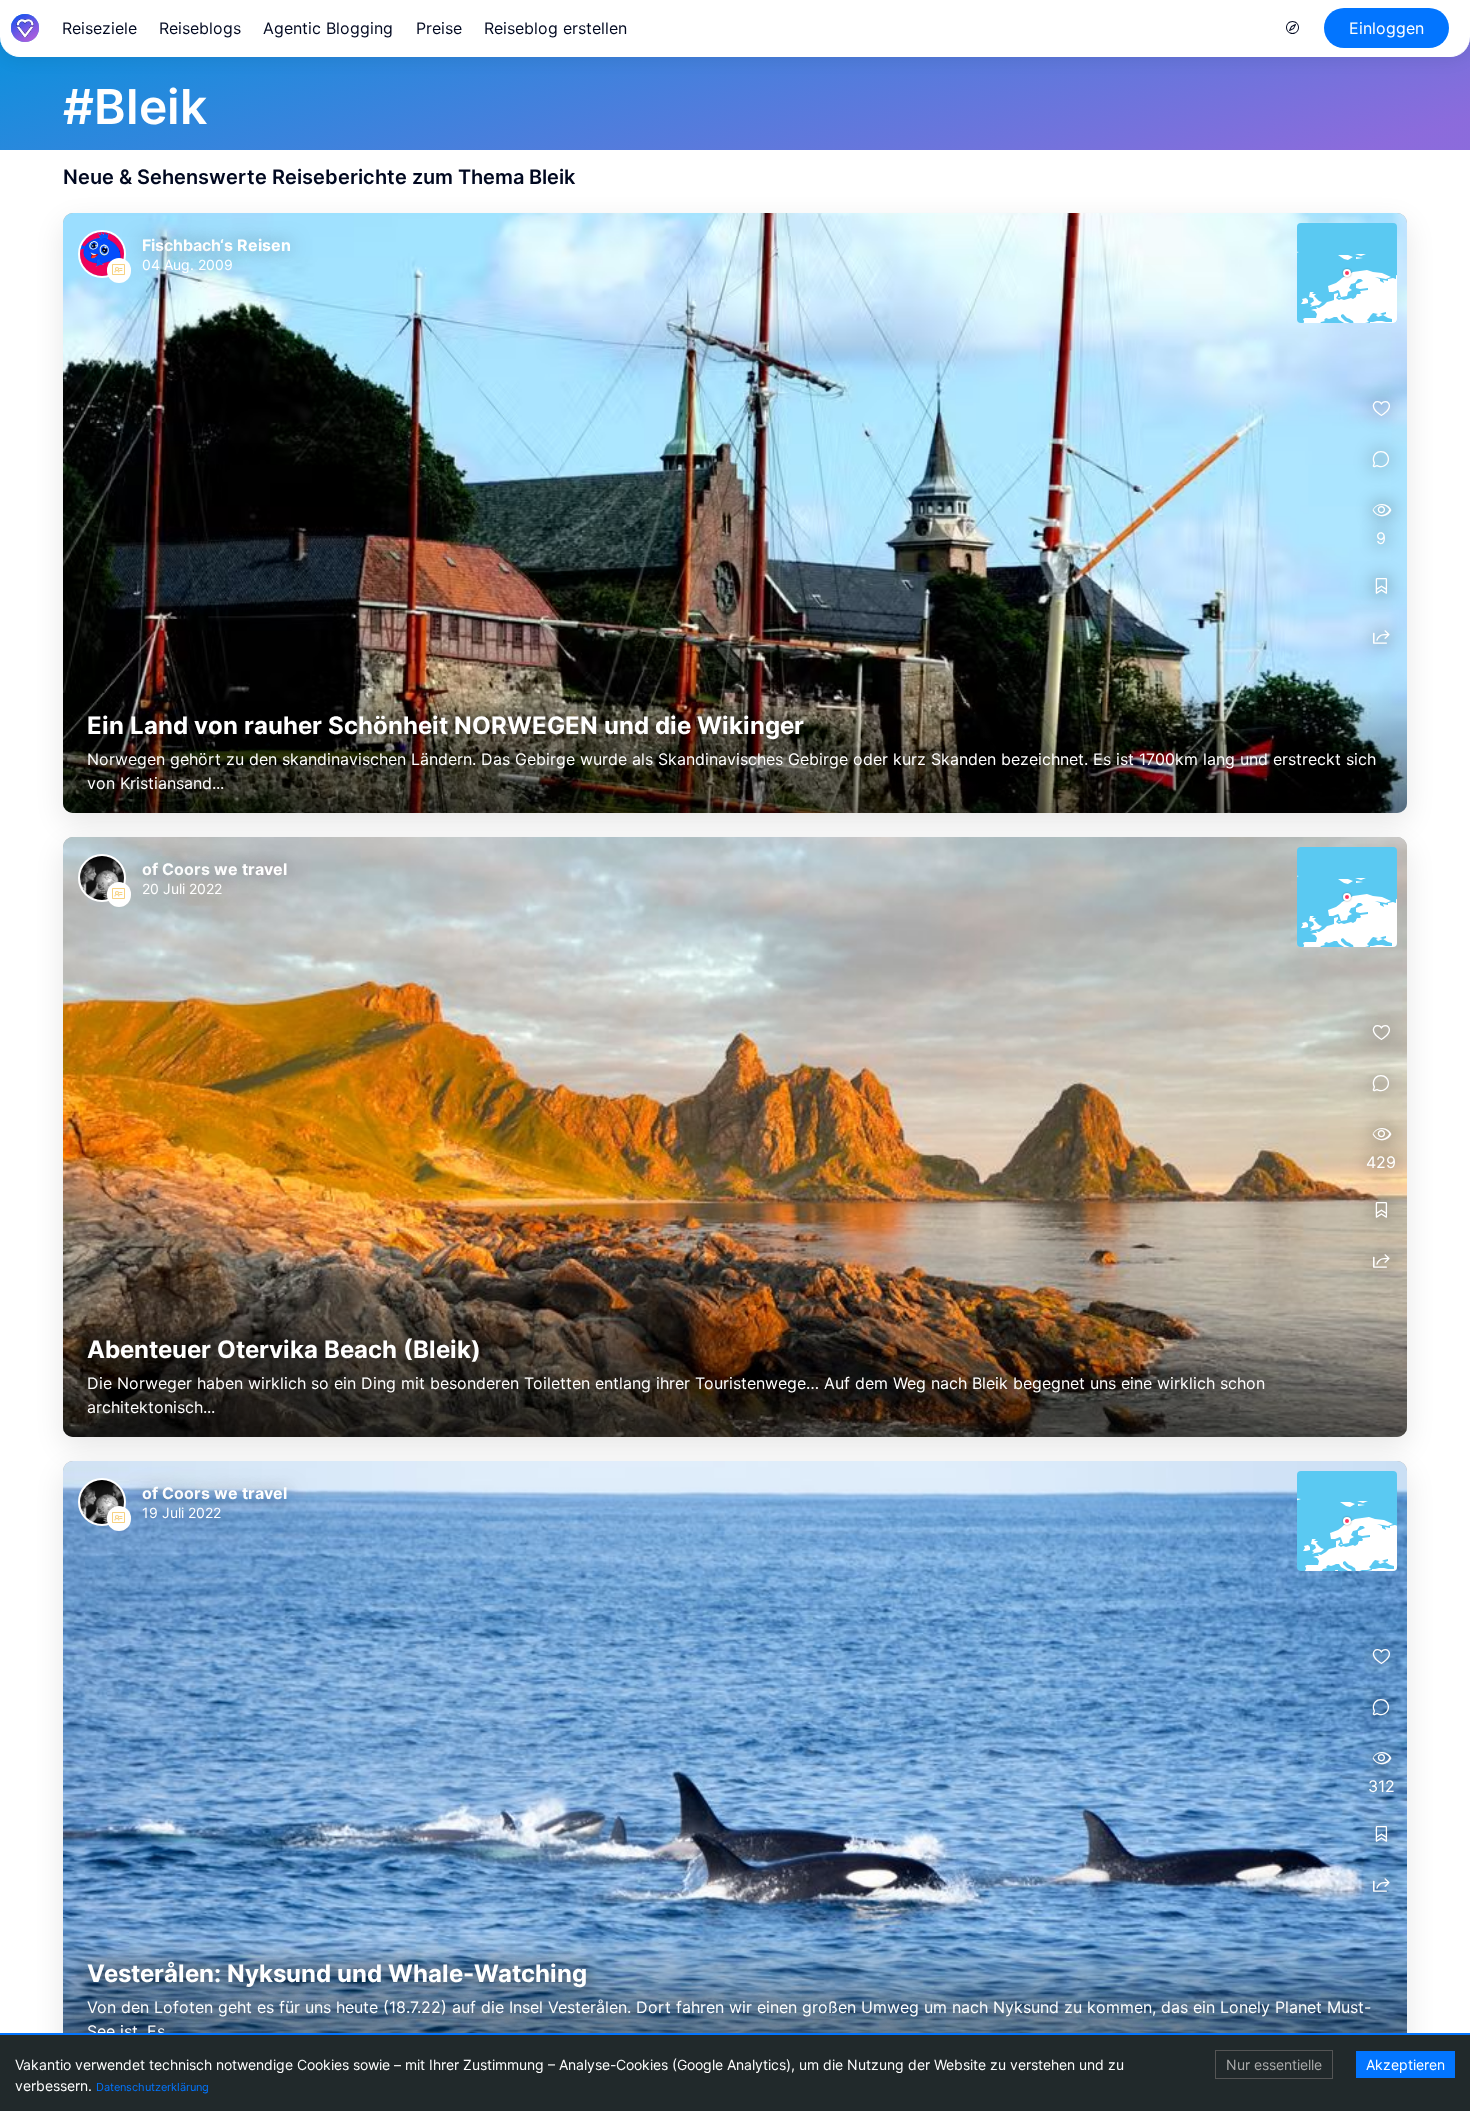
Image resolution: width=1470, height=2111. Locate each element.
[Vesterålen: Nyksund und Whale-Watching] (735, 1761)
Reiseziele (99, 28)
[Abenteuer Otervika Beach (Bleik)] (735, 1137)
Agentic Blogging (328, 28)
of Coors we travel (214, 869)
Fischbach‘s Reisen (216, 245)
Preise (439, 28)
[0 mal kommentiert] (1381, 459)
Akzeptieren (1405, 2064)
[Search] (1293, 28)
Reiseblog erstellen (555, 28)
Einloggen (1386, 28)
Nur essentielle (1274, 2064)
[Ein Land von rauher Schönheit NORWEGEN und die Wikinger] (735, 513)
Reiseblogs (200, 28)
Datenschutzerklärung (152, 2087)
